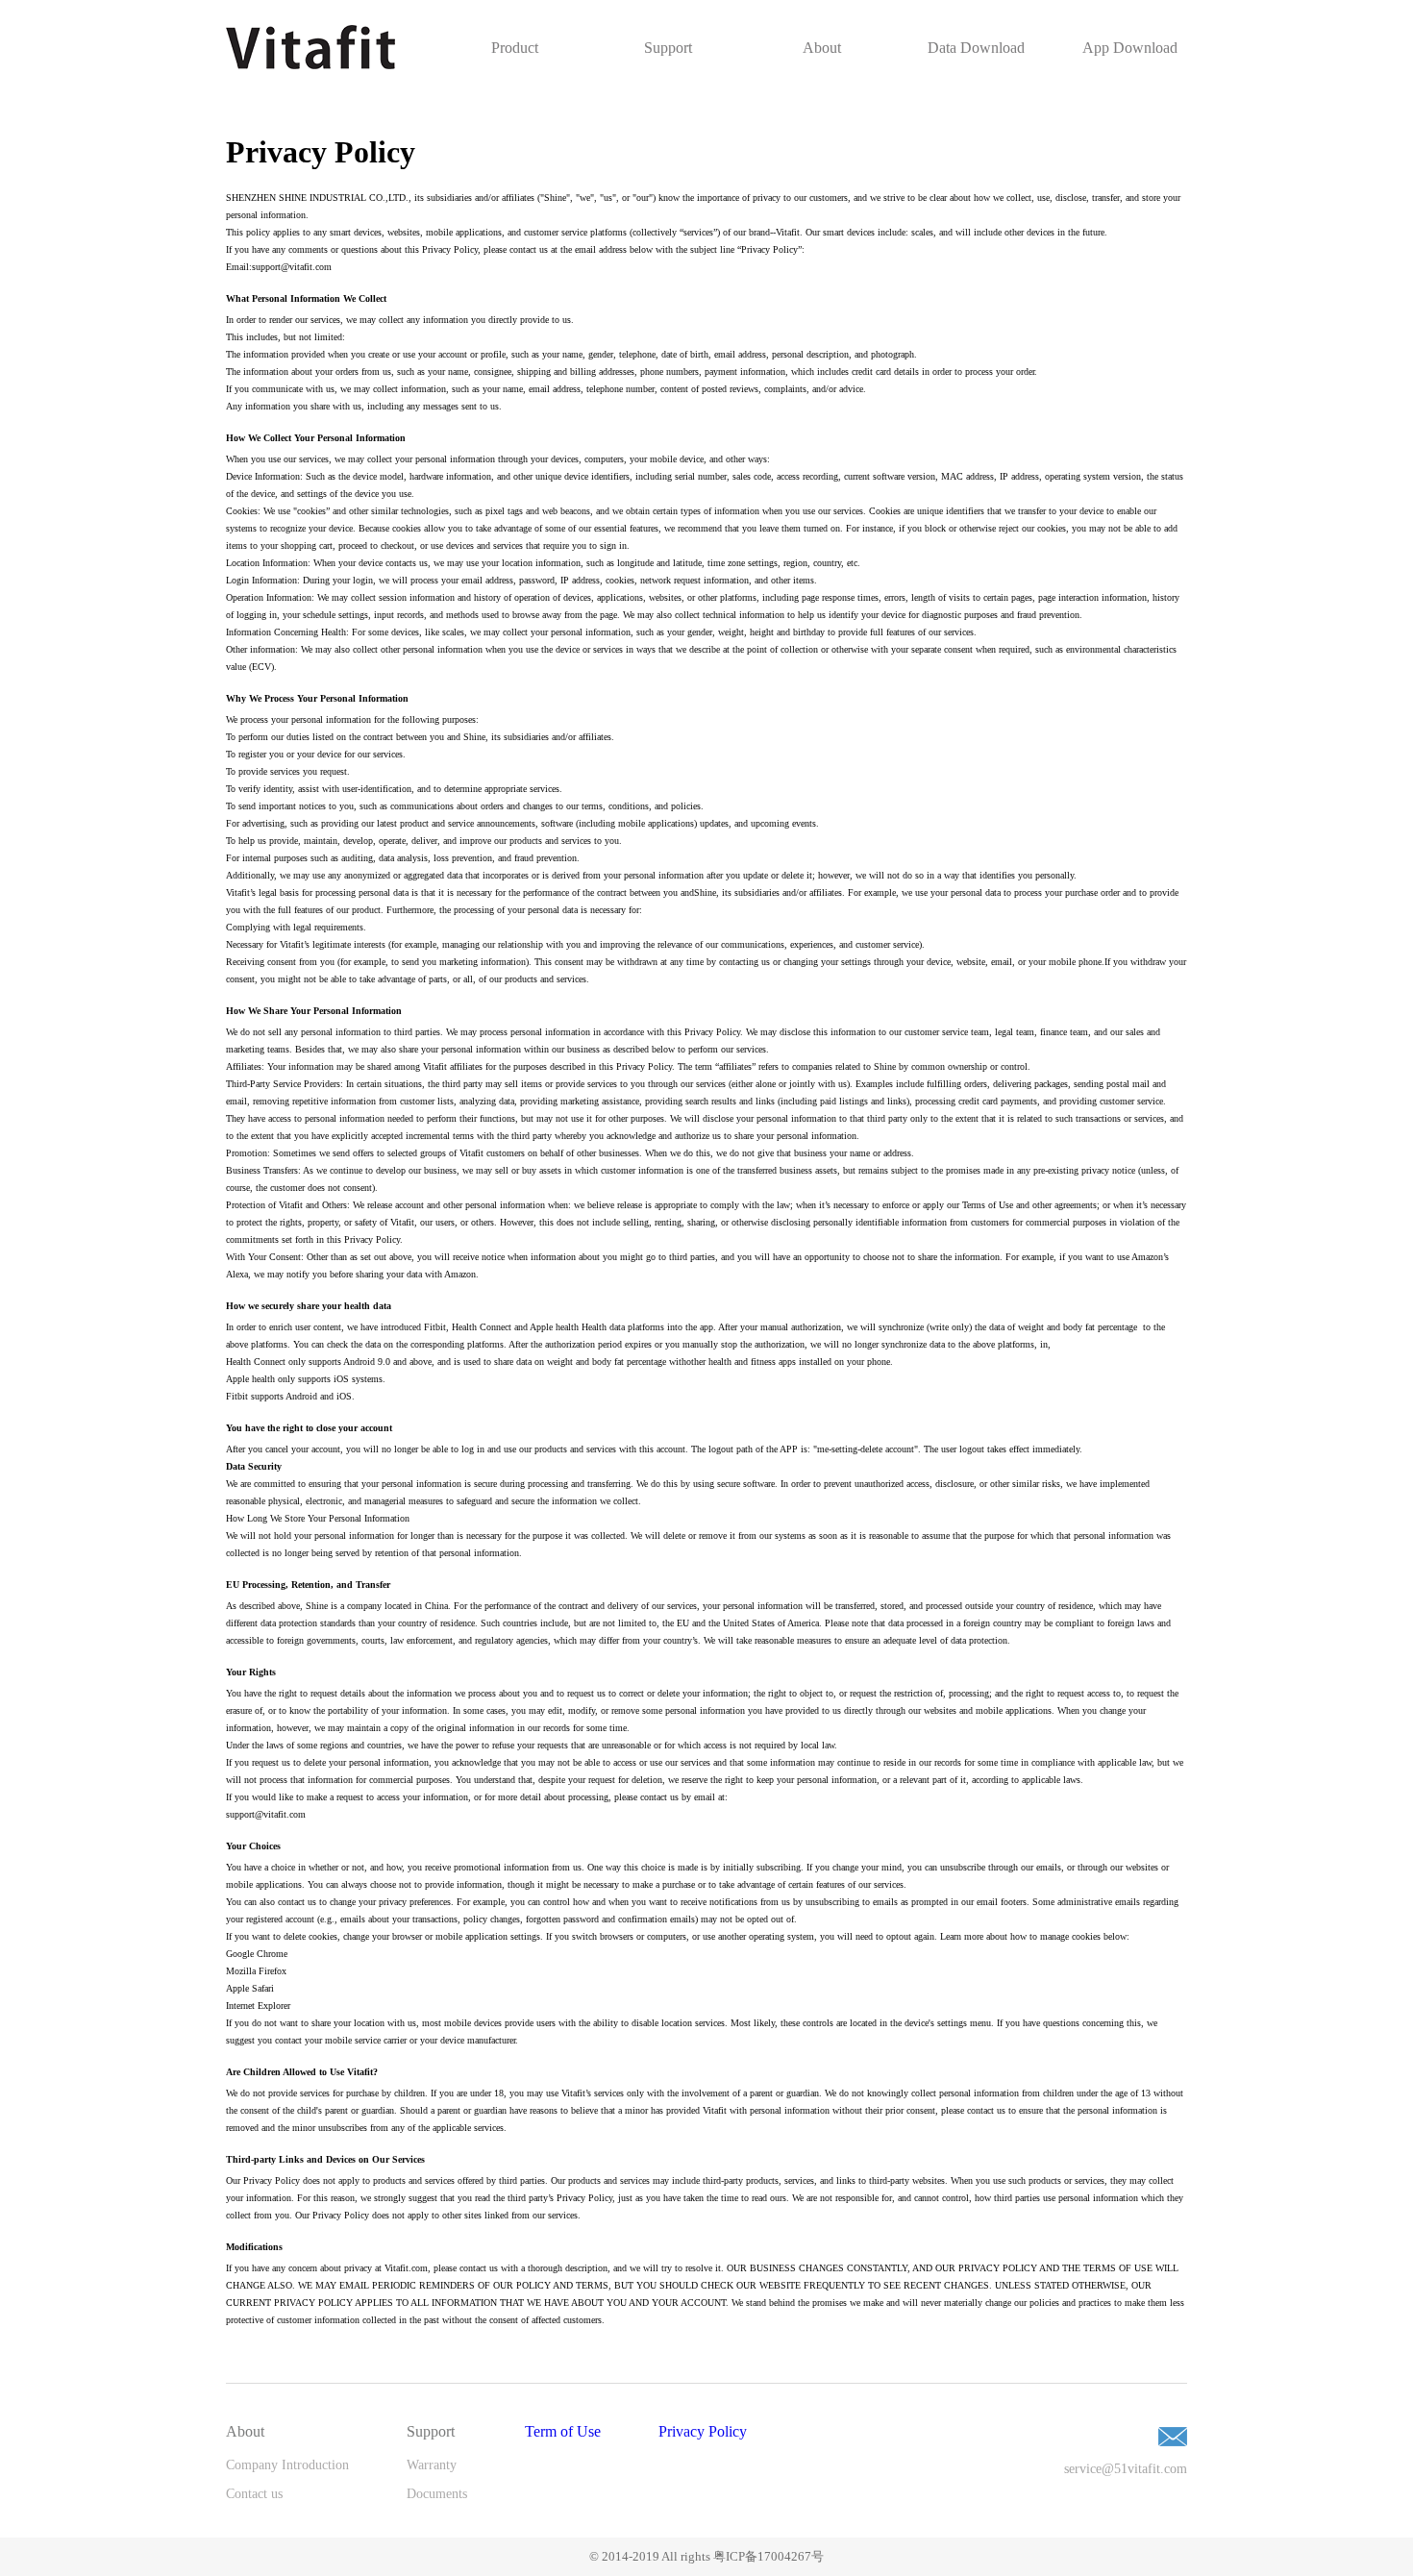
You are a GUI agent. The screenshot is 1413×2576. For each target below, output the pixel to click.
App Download (1130, 48)
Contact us (254, 2494)
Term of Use (563, 2431)
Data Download (976, 48)
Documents (437, 2494)
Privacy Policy (703, 2431)
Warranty (432, 2465)
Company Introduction (287, 2465)
